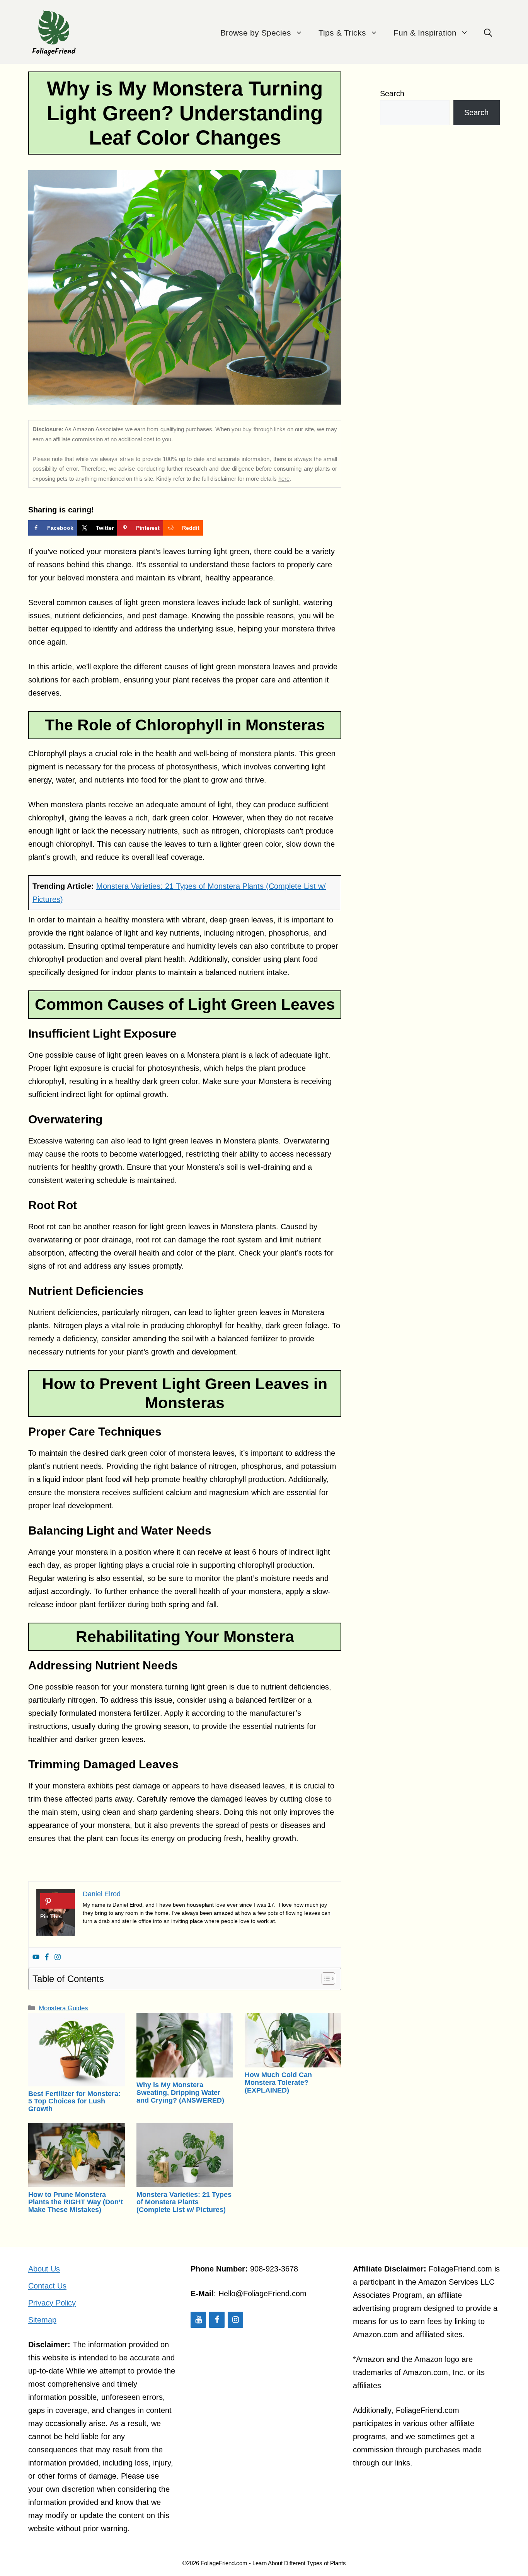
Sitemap (42, 2320)
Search (392, 94)
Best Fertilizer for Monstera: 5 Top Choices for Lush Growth (74, 2101)
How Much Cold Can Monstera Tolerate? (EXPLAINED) (278, 2083)
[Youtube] (36, 1958)
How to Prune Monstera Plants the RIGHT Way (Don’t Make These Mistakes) (76, 2202)
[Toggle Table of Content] (324, 1979)
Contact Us (47, 2286)
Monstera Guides (63, 2008)
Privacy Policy (52, 2303)
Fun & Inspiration (425, 33)
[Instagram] (58, 1958)
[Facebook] (47, 1958)
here (284, 479)
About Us (44, 2269)
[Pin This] (58, 1901)
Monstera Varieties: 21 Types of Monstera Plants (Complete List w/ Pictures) (184, 2202)
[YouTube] (198, 2320)
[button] (488, 33)
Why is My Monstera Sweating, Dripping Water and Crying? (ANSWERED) (180, 2093)
